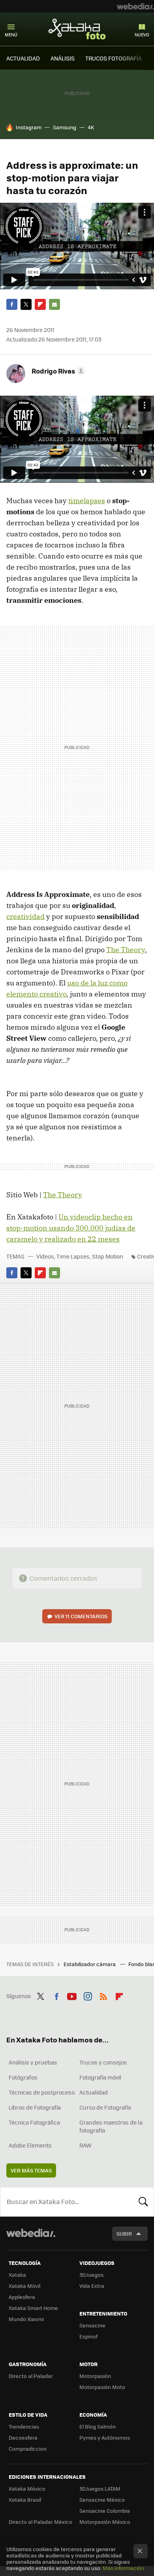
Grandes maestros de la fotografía (111, 2126)
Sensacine (92, 2325)
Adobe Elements (30, 2145)
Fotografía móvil (100, 2077)
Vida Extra (92, 2286)
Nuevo (142, 35)
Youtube (72, 1995)
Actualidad (94, 2092)
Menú (11, 35)
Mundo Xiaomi (26, 2319)
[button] (57, 371)
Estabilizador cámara (90, 1964)
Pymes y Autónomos (105, 2437)
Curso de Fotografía (105, 2107)
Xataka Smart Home (33, 2308)
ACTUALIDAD (23, 58)
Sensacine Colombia (105, 2511)
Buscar (143, 2202)
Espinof (88, 2336)
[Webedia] (135, 6)
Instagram (29, 127)
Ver (81, 1616)
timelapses (87, 501)
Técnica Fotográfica (34, 2122)
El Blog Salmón (98, 2426)
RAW (85, 2145)
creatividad (25, 916)
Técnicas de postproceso (42, 2092)
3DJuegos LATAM (100, 2488)
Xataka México (27, 2488)
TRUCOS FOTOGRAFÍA (114, 58)
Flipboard (40, 304)
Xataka (17, 2275)
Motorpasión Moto (102, 2387)
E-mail (54, 304)
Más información (123, 2568)
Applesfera (22, 2297)
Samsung (65, 127)
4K (91, 127)
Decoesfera (23, 2437)
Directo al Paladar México (40, 2522)
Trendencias (24, 2426)
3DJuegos (91, 2275)
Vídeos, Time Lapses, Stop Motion (80, 1256)
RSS (103, 1995)
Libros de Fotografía (35, 2107)
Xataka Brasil (25, 2500)
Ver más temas (31, 2170)
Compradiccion (28, 2449)
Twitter (26, 304)
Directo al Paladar (31, 2376)
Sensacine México (102, 2500)
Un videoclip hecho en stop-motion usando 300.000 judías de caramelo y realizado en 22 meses (71, 1228)
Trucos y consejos (103, 2062)
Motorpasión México (105, 2522)
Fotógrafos (23, 2077)
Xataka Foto (77, 29)
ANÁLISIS (63, 58)
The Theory (126, 950)
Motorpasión (95, 2376)
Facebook (12, 304)
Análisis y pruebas (33, 2062)
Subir (124, 2233)
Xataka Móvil (24, 2286)
